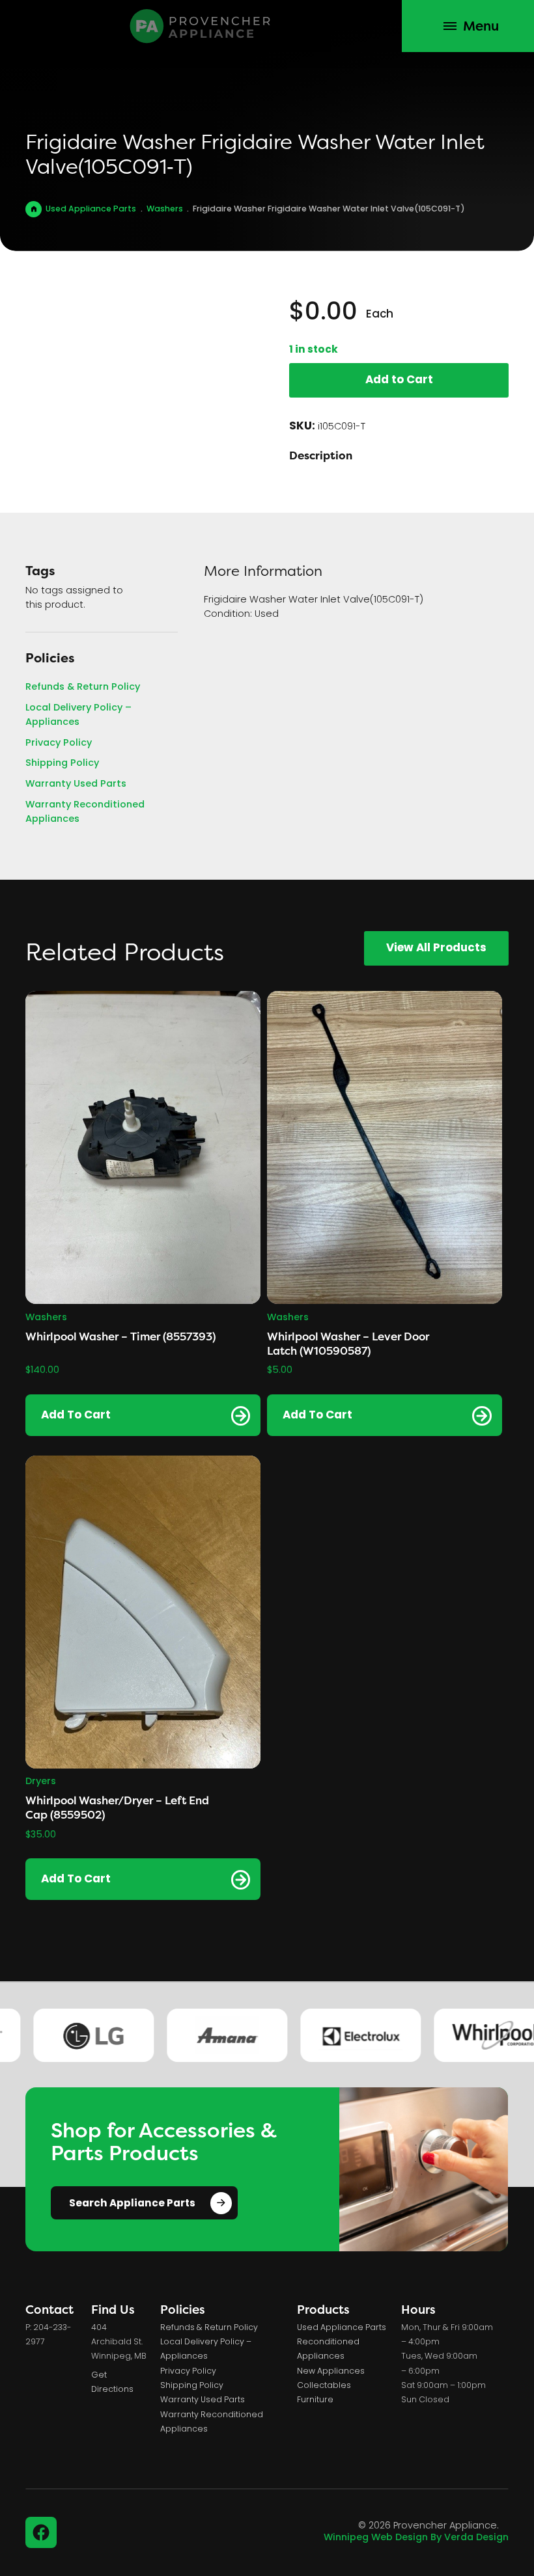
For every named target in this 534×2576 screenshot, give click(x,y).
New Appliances (331, 2372)
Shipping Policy (62, 764)
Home (34, 209)
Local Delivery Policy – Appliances (78, 715)
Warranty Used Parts (76, 785)
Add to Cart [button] (76, 1416)
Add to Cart (399, 380)
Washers (165, 210)
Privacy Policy (59, 744)
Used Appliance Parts (91, 210)
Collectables (324, 2386)
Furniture (315, 2400)
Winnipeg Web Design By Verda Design (416, 2538)
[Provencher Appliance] (201, 26)
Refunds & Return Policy (83, 688)
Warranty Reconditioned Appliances (85, 812)
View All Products (436, 948)
